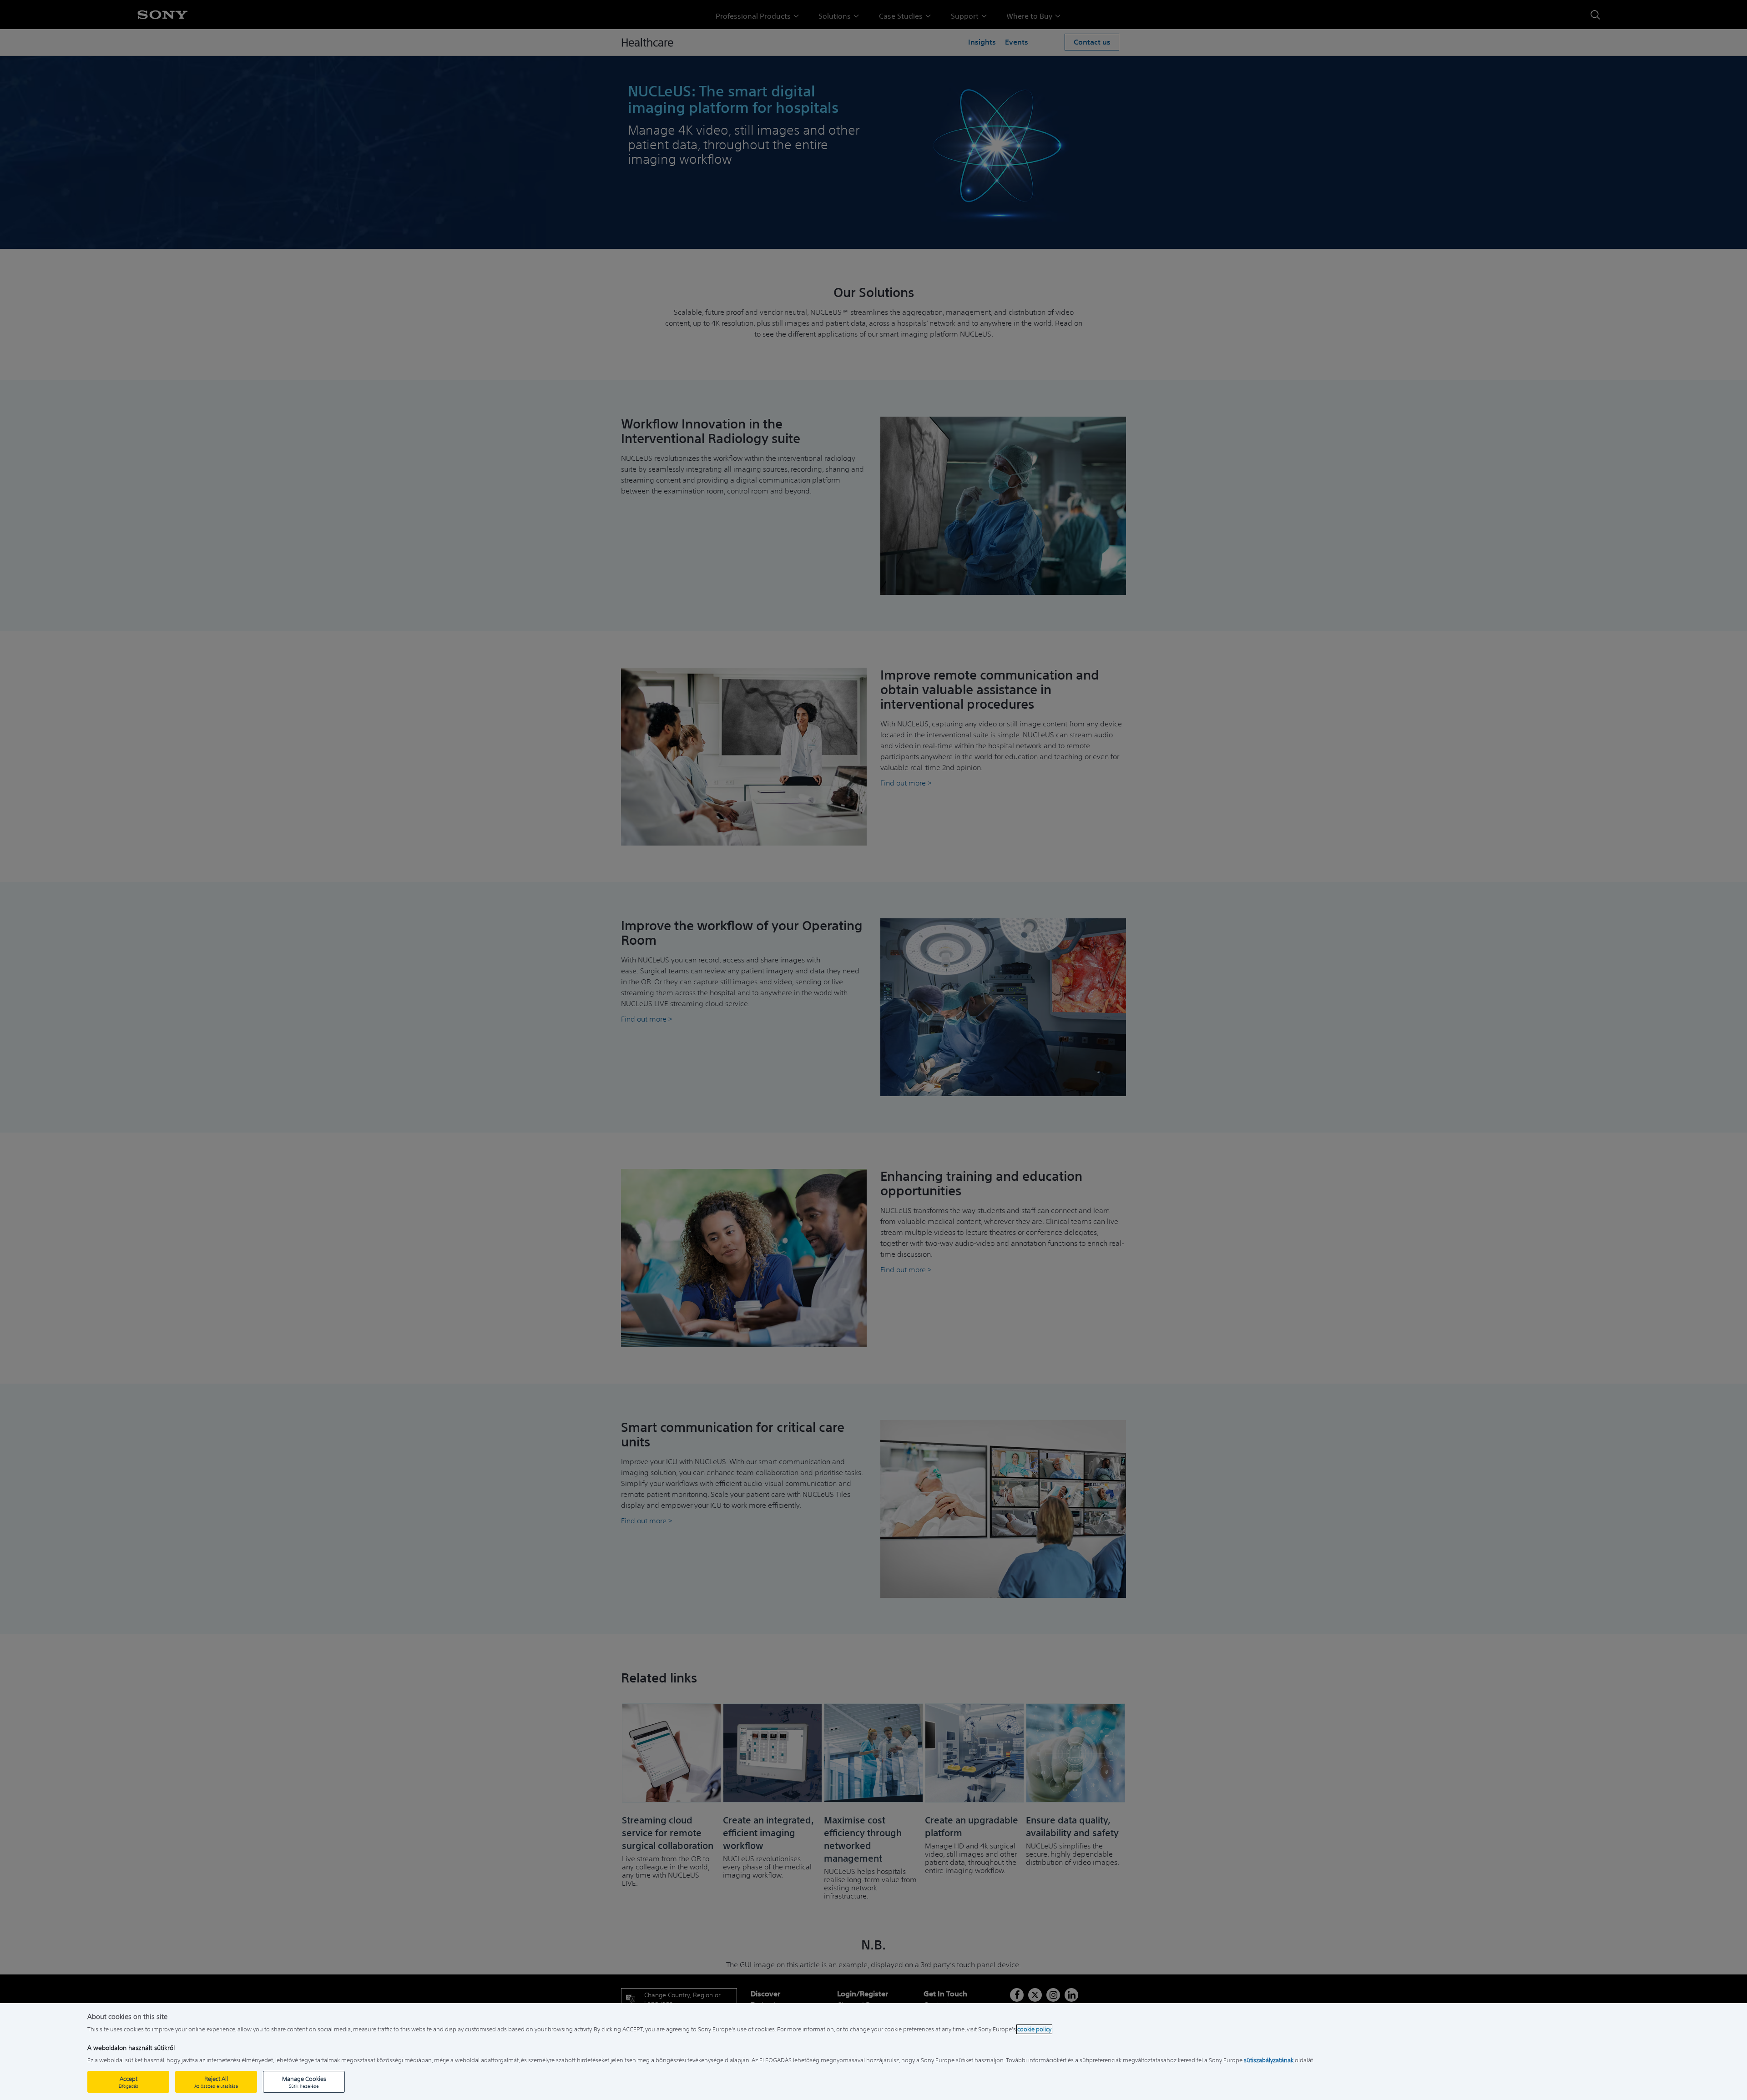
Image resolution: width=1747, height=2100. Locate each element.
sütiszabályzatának (1269, 2060)
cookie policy (1034, 2029)
